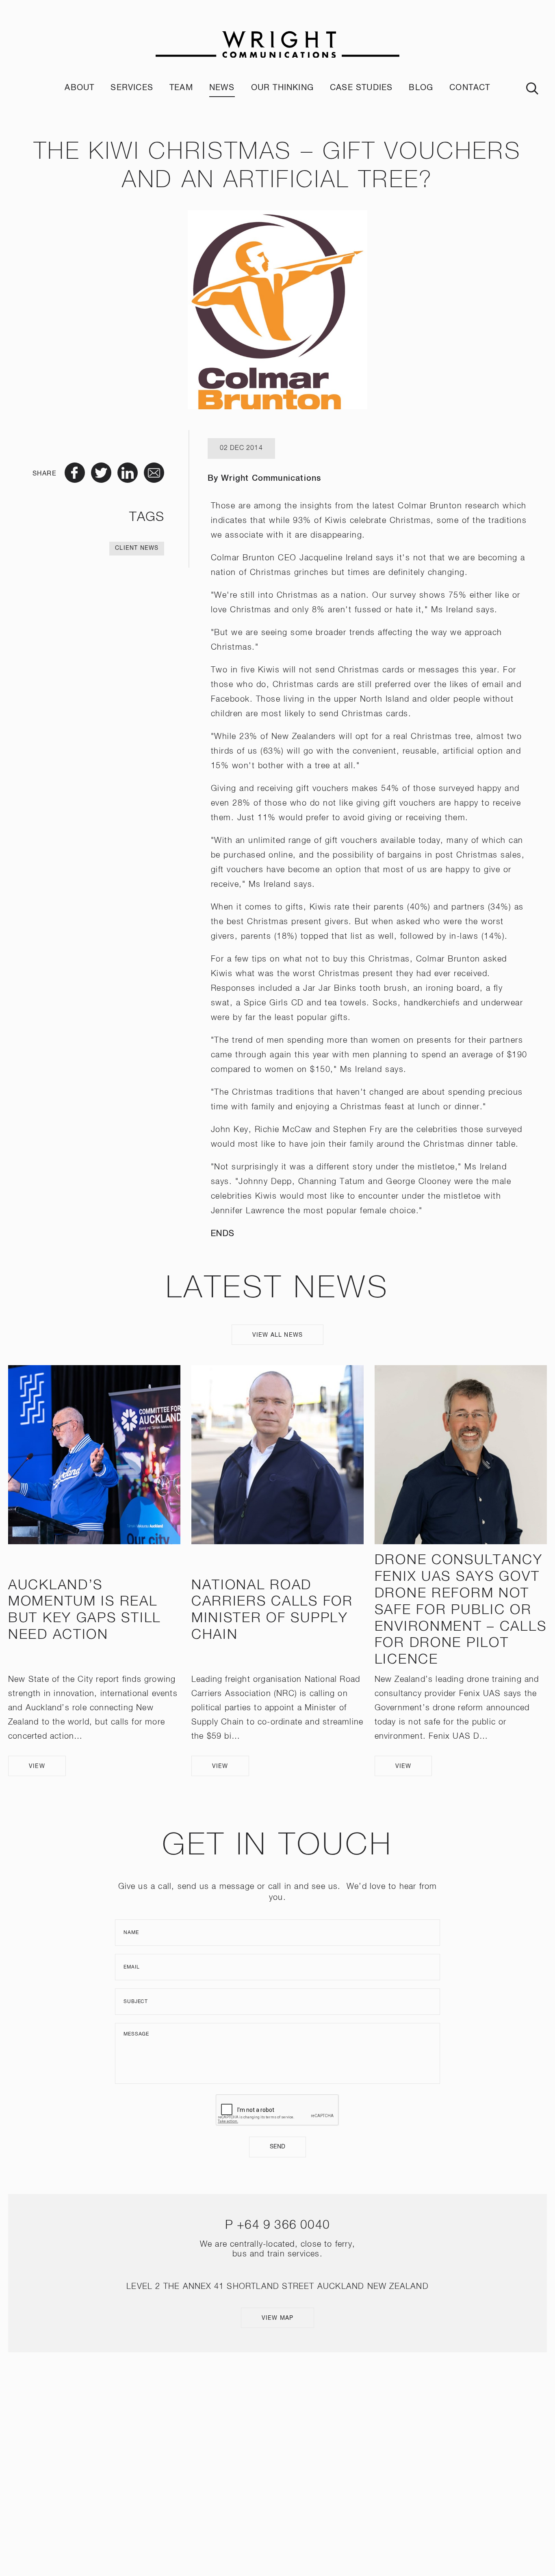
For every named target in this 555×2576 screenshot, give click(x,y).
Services (132, 88)
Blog (421, 88)
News (222, 88)
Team (181, 88)
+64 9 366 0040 (283, 2226)
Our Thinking (282, 88)
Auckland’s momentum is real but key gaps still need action (85, 1610)
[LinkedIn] (289, 2459)
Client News (137, 548)
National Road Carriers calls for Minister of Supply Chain (272, 1610)
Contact (470, 88)
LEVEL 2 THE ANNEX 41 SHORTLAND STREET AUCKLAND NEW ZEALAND (277, 2286)
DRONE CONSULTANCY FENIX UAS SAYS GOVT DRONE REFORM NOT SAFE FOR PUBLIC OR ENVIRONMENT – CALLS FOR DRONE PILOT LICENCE (461, 1610)
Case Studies (361, 88)
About (79, 88)
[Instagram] (266, 2459)
